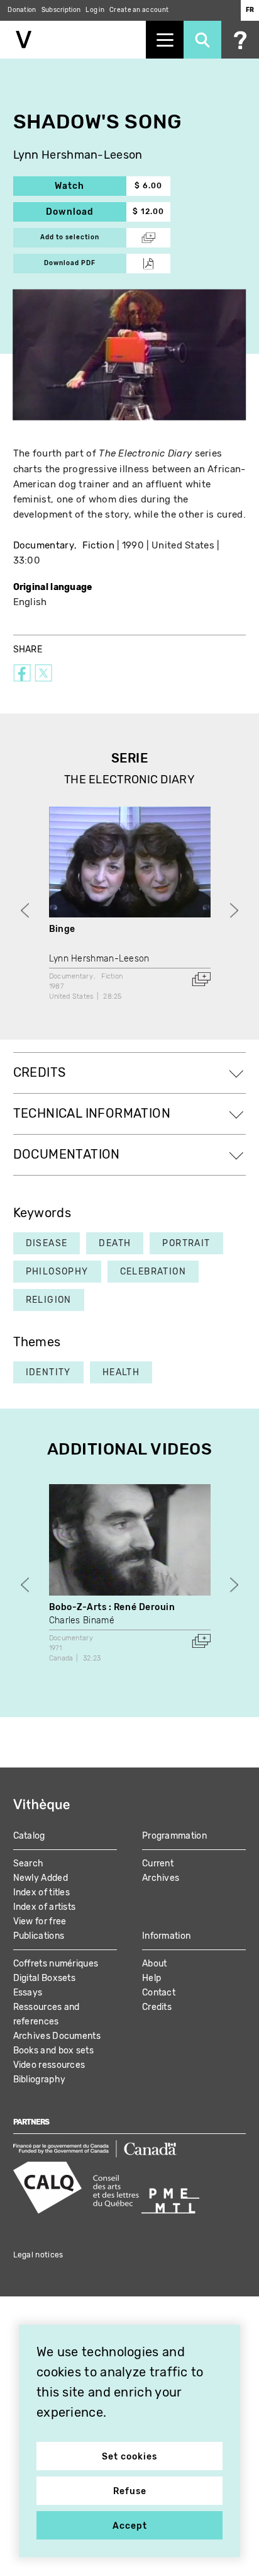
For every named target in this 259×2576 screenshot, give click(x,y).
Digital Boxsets (45, 1978)
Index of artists (45, 1907)
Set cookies (129, 2457)
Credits (157, 2007)
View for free (40, 1921)
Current (158, 1864)
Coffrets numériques (56, 1964)
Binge (62, 929)
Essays (28, 1993)
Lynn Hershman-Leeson (78, 155)
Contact (159, 1993)
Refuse (130, 2491)
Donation (22, 10)
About (155, 1964)
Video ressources (49, 2065)
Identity (48, 1372)
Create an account (139, 10)
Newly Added (41, 1878)
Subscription (61, 10)
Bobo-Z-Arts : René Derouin (112, 1607)
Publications (39, 1936)
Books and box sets (53, 2051)
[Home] (73, 40)
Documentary (44, 545)
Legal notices (38, 2255)
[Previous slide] (25, 910)
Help (152, 1978)
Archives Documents (57, 2036)
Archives (161, 1878)
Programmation (174, 1836)
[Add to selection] (201, 979)
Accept (130, 2526)
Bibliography (40, 2080)
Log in (95, 10)
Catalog (29, 1836)
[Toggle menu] (165, 40)
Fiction (98, 545)
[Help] (240, 40)
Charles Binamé (82, 1620)
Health (121, 1372)
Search (29, 1864)
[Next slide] (234, 910)
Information (166, 1936)
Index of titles (42, 1892)
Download (86, 212)
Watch (91, 186)
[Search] (202, 40)
